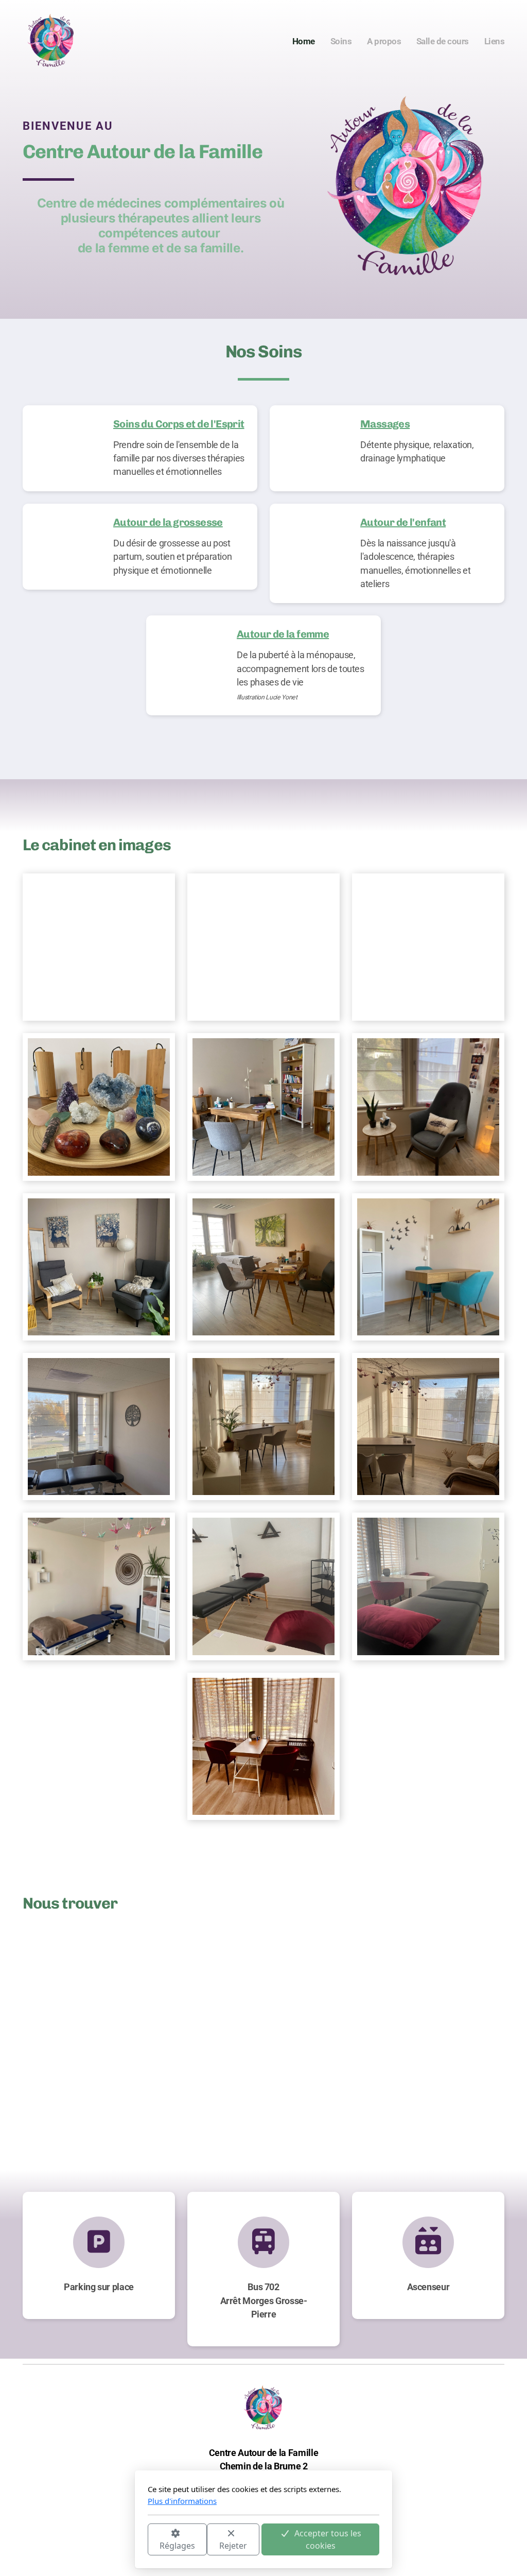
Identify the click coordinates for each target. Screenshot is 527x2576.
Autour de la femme (283, 634)
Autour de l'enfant (403, 522)
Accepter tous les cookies (328, 2539)
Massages (385, 424)
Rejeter (233, 2546)
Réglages (177, 2546)
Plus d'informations (182, 2501)
